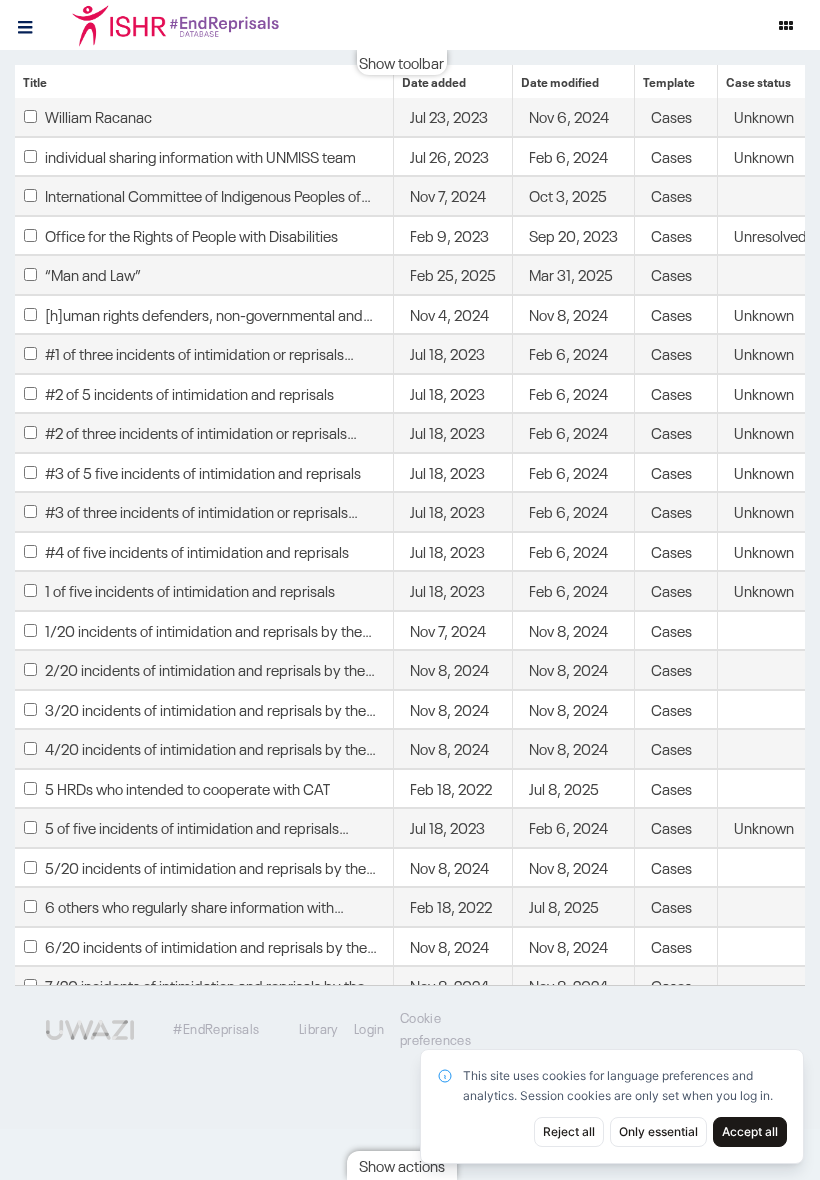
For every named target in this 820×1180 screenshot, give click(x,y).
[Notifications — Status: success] (786, 25)
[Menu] (25, 25)
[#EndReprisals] (200, 25)
